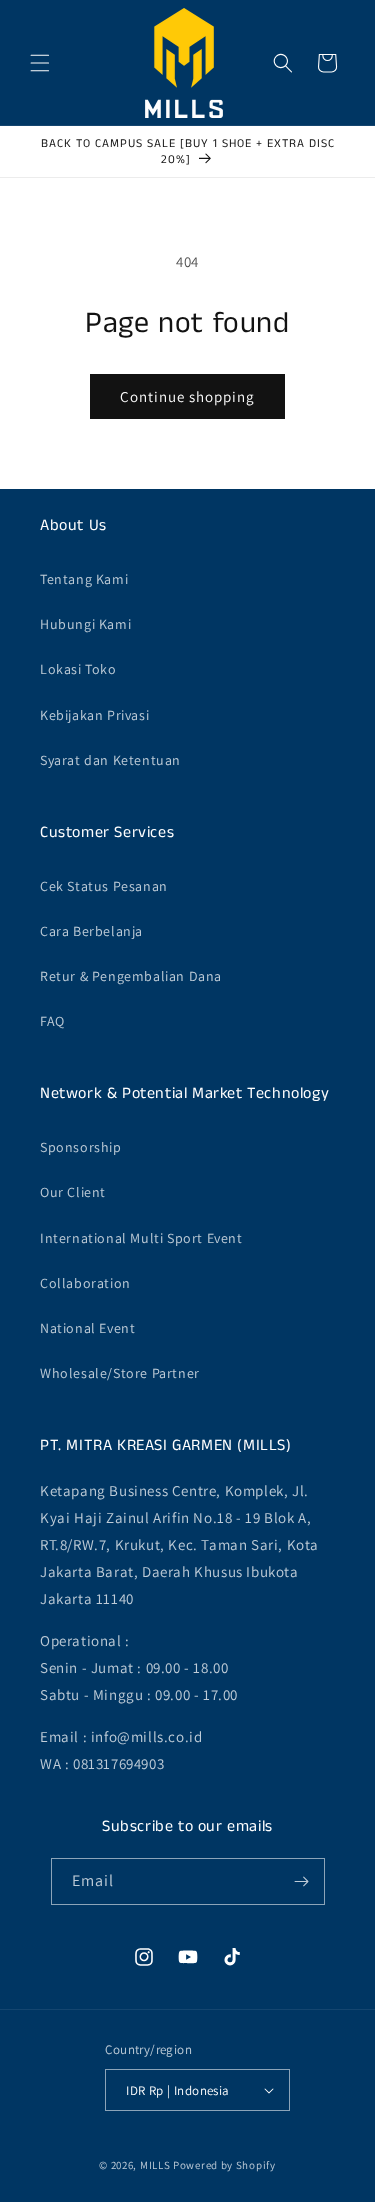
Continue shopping (187, 396)
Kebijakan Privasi (94, 715)
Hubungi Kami (85, 624)
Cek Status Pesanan (104, 886)
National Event (87, 1328)
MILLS (155, 2165)
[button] (40, 63)
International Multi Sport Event (141, 1238)
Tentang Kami (84, 579)
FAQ (52, 1021)
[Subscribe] (302, 1881)
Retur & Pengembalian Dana (131, 976)
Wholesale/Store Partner (120, 1373)
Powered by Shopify (224, 2165)
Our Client (73, 1192)
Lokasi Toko (78, 669)
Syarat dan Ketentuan (110, 760)
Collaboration (85, 1283)
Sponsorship (81, 1147)
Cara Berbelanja (91, 931)
